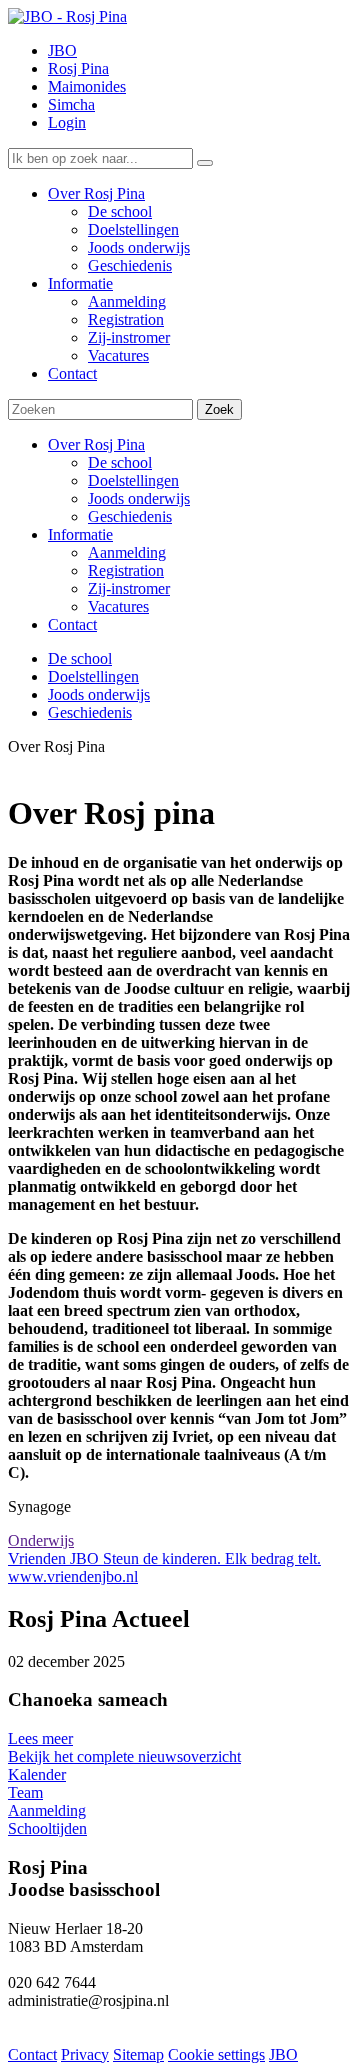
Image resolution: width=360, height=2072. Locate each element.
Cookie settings (216, 2054)
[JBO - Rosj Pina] (67, 16)
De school (120, 462)
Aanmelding (127, 552)
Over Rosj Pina (96, 444)
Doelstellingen (133, 480)
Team (25, 1792)
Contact (72, 624)
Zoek (219, 409)
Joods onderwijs (139, 498)
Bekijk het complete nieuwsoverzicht (124, 1756)
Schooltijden (47, 1828)
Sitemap (138, 2054)
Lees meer (40, 1738)
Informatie (80, 534)
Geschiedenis (130, 516)
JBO (62, 50)
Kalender (37, 1774)
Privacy (85, 2054)
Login (67, 122)
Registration (126, 570)
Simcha (71, 104)
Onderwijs (41, 1540)
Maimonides (87, 86)
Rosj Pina (78, 68)
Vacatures (118, 606)
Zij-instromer (129, 588)
